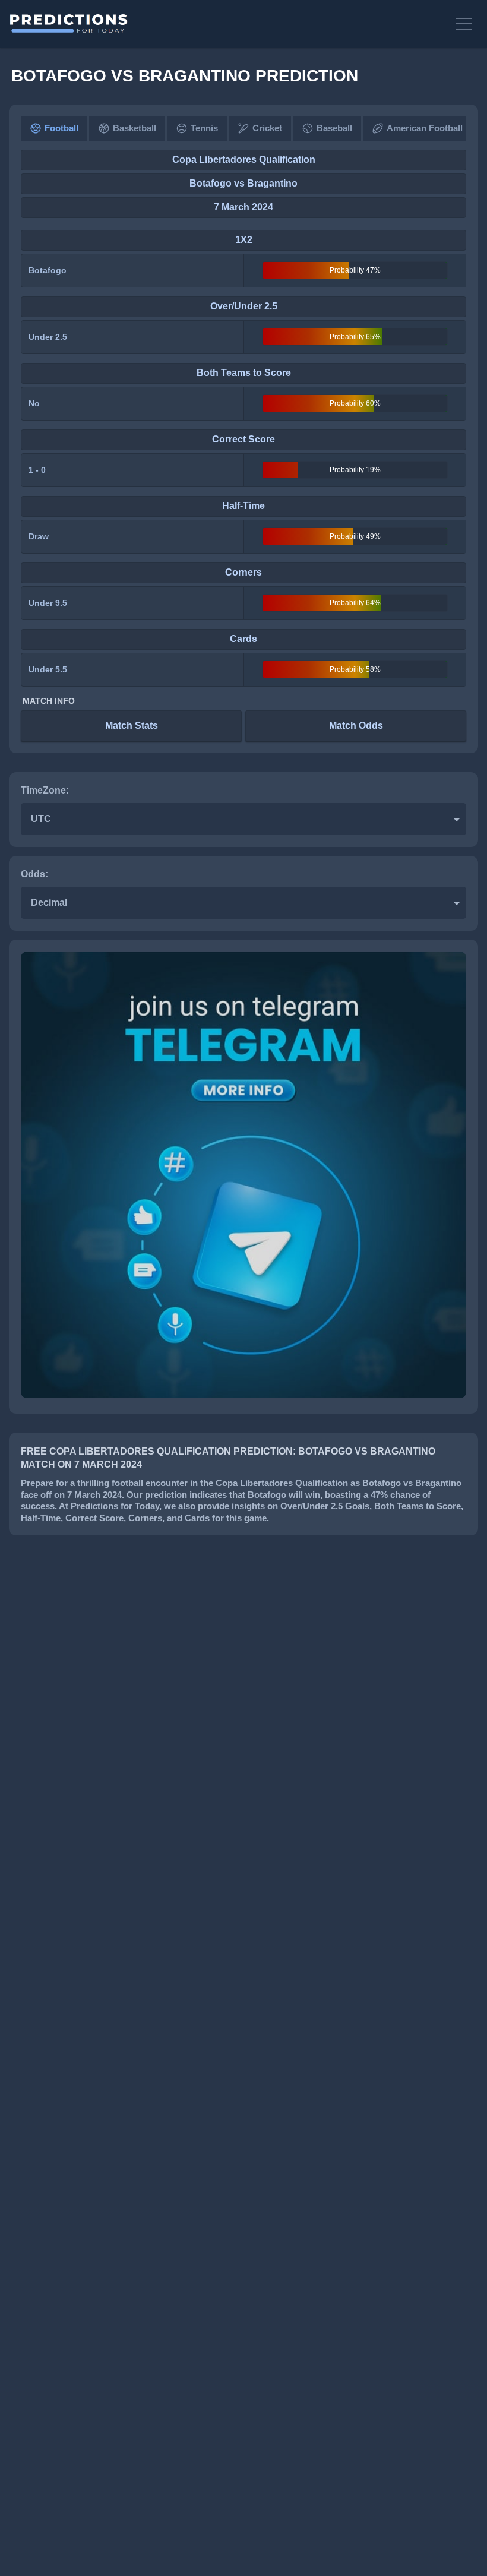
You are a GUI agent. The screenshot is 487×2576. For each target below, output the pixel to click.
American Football (425, 128)
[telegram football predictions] (243, 1395)
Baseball (334, 128)
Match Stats (132, 726)
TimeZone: (45, 790)
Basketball (135, 128)
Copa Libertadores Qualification (244, 159)
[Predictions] (227, 24)
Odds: (34, 874)
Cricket (267, 128)
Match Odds (356, 726)
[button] (466, 24)
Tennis (204, 128)
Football (61, 128)
